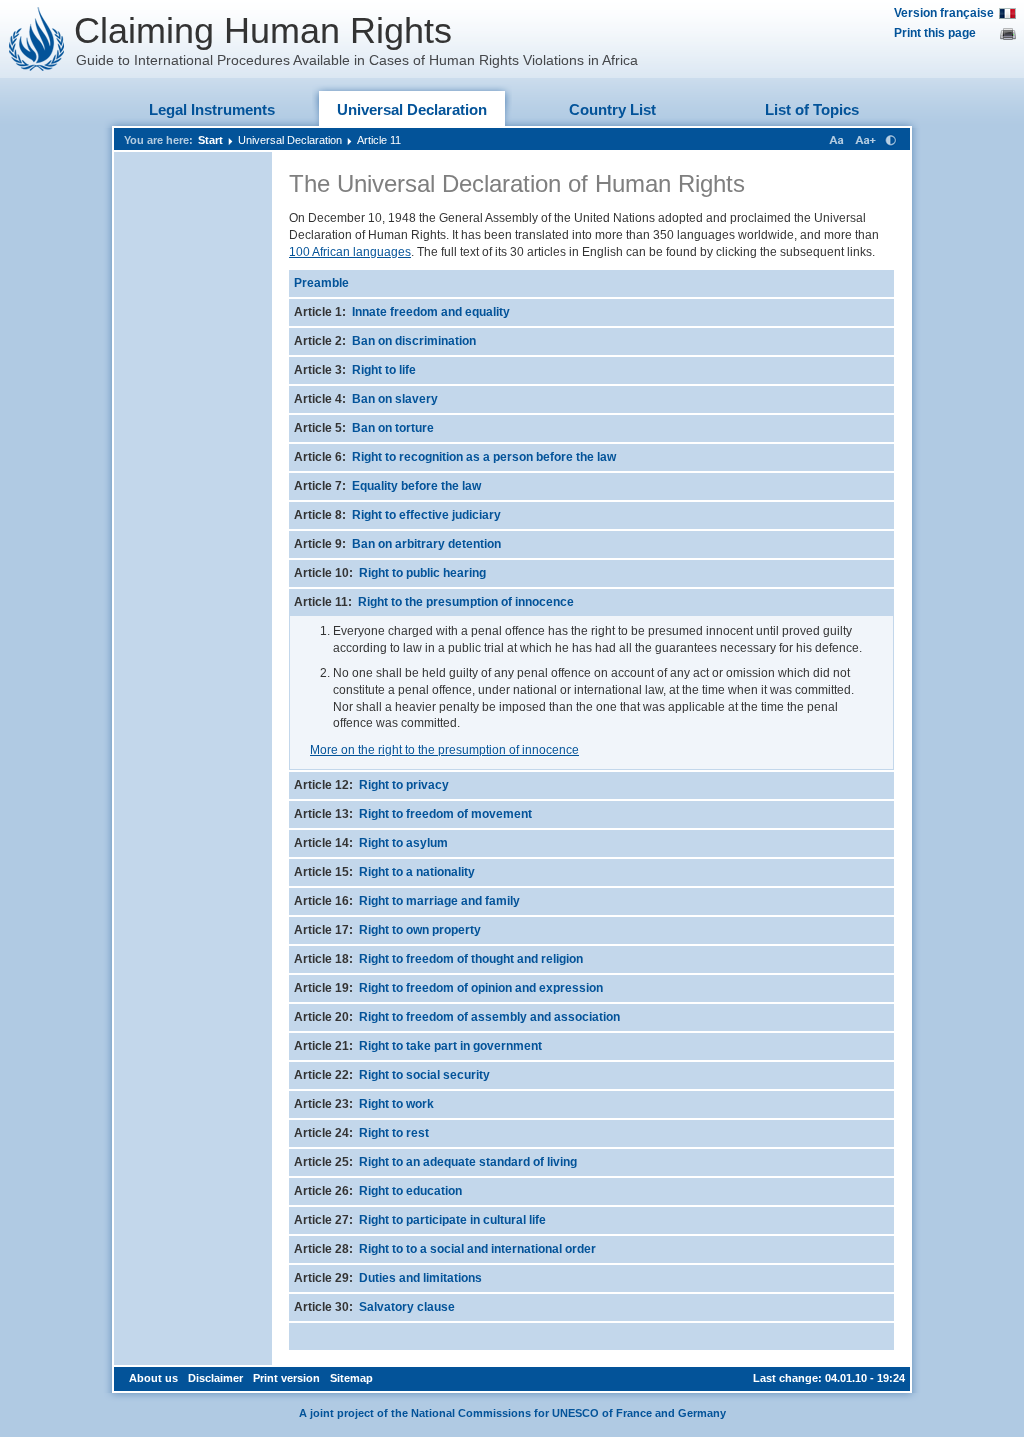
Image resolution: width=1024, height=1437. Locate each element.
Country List (612, 109)
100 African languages (350, 252)
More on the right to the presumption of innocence (444, 750)
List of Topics (812, 109)
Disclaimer (215, 1378)
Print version (286, 1378)
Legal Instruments (212, 109)
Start (210, 140)
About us (153, 1378)
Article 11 (379, 140)
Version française (944, 13)
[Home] (37, 39)
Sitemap (351, 1378)
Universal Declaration (412, 109)
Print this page (935, 33)
